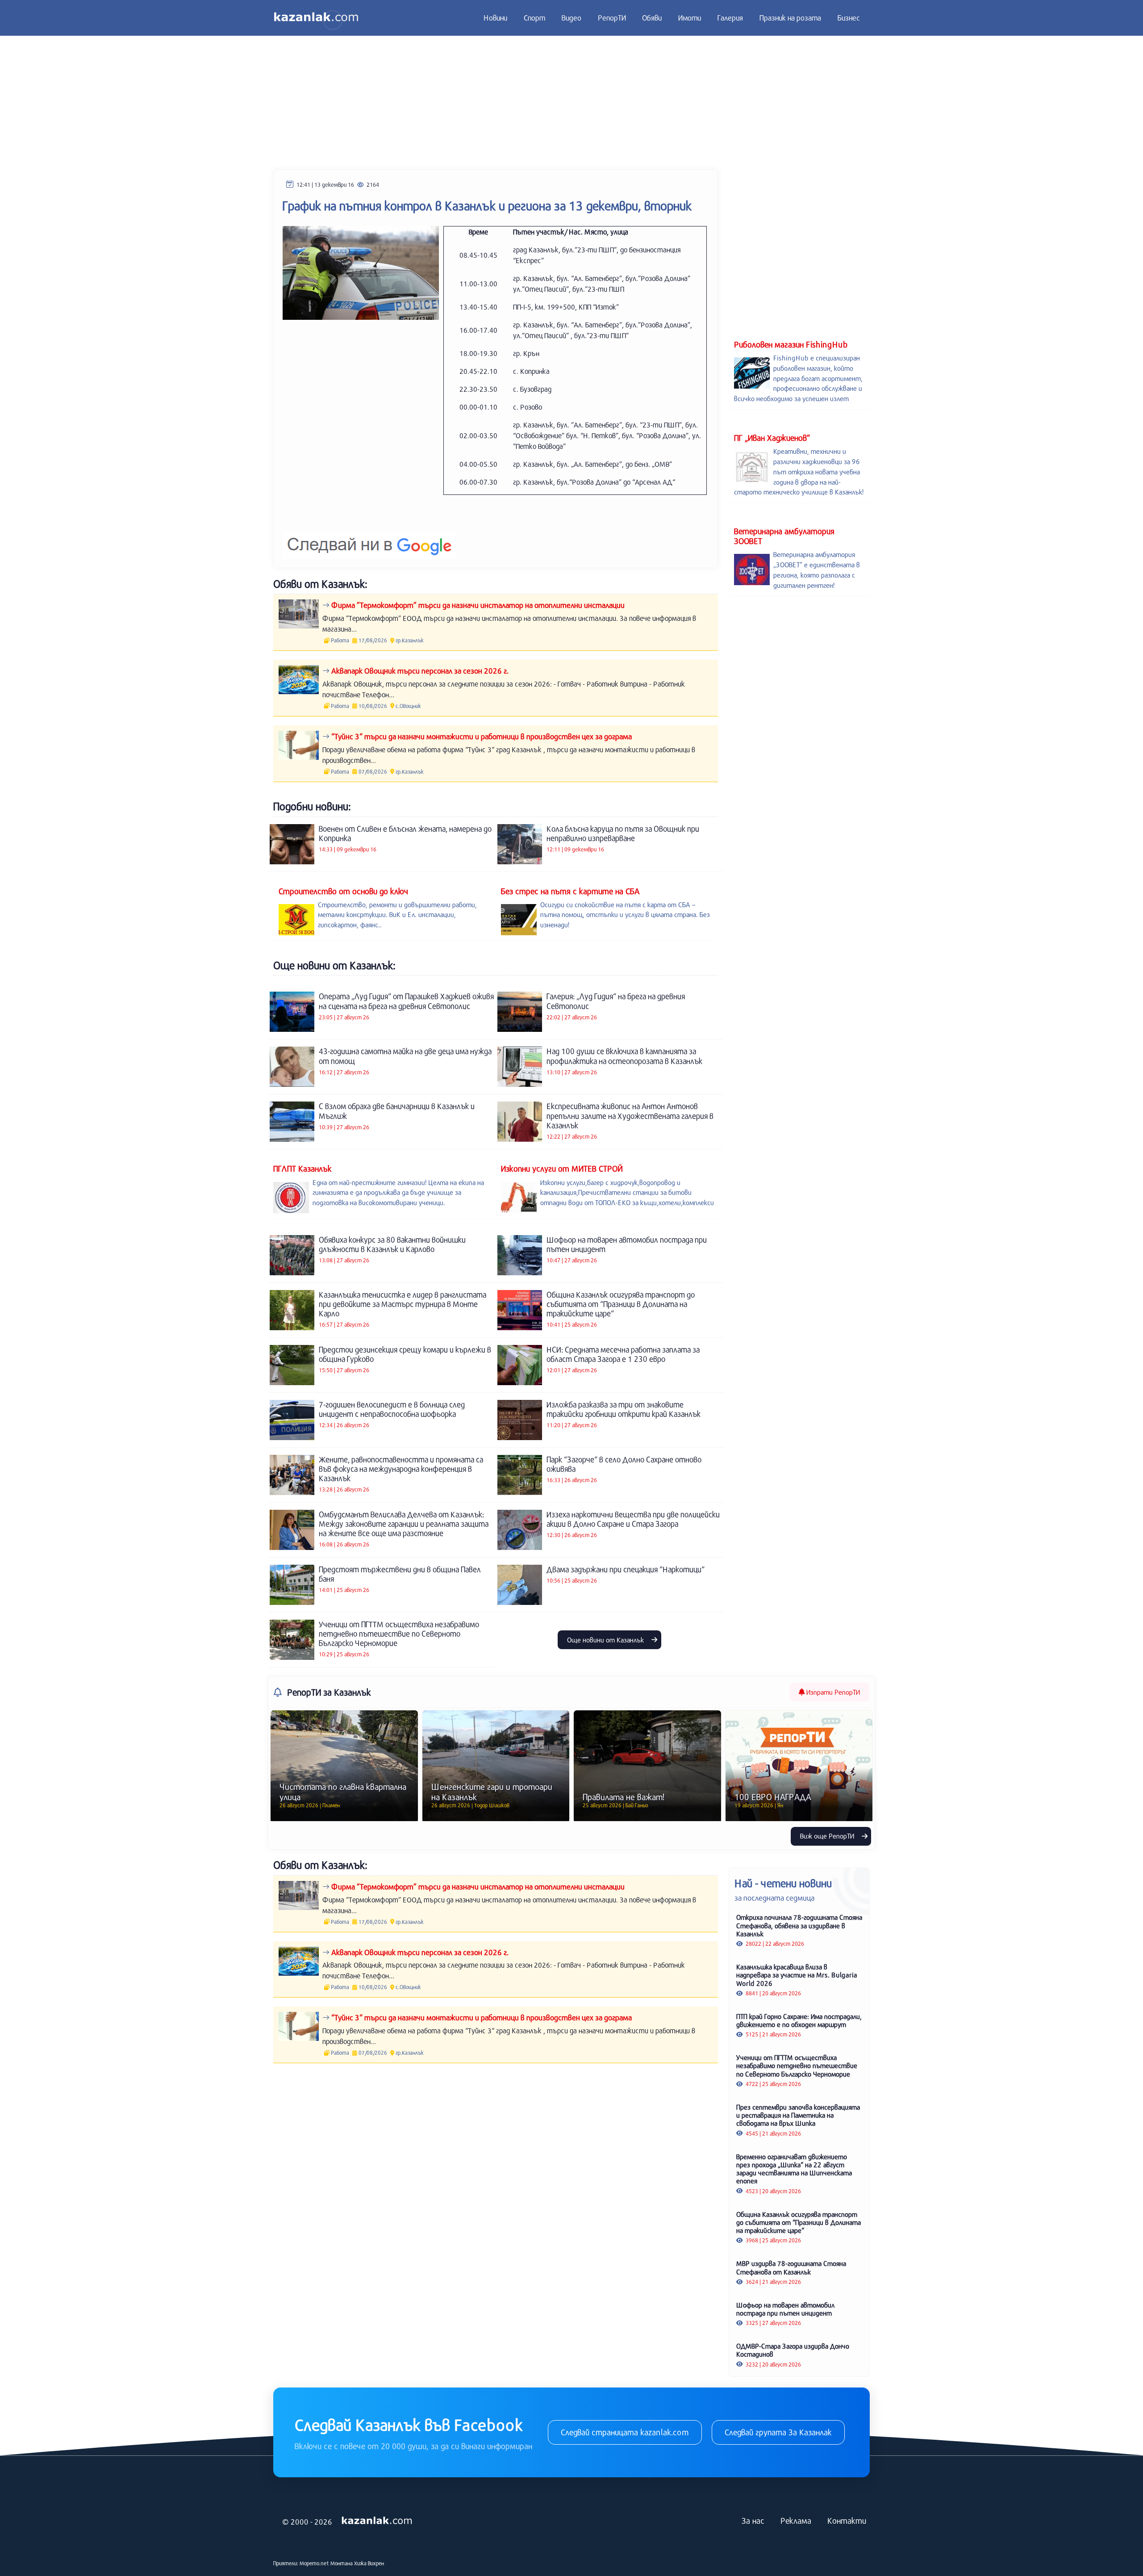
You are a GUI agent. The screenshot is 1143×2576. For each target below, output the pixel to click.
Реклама (796, 2521)
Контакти (847, 2521)
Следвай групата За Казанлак (778, 2432)
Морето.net (314, 2563)
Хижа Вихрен (369, 2563)
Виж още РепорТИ (828, 1836)
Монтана (342, 2563)
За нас (753, 2521)
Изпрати (832, 1692)
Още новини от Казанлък (606, 1640)
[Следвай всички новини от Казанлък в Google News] (369, 539)
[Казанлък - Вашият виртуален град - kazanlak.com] (316, 18)
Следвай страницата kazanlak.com (625, 2432)
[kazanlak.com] (377, 2521)
